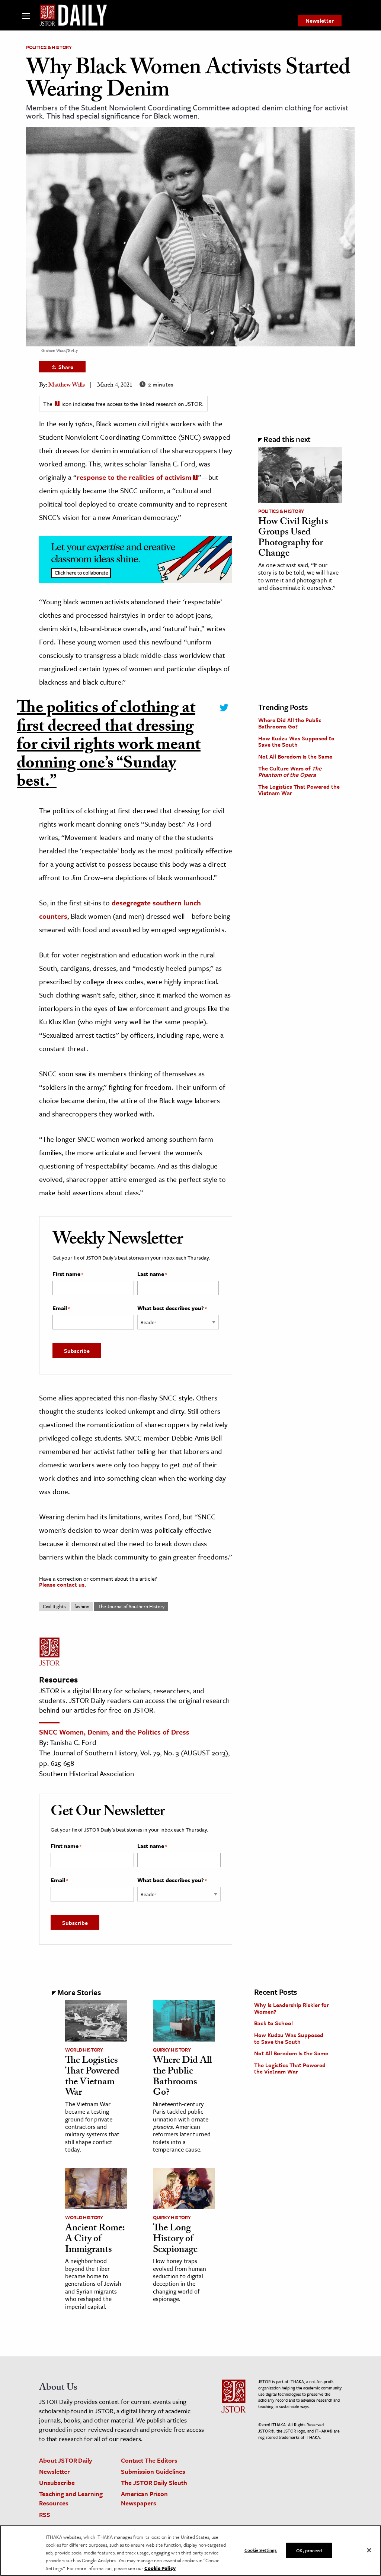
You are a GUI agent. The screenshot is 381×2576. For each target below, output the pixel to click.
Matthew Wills (67, 386)
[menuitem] (320, 21)
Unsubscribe (57, 2483)
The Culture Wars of (290, 772)
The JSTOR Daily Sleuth (154, 2483)
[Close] (369, 2550)
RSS (45, 2514)
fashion (82, 1606)
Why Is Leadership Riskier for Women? (292, 2008)
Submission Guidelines (153, 2471)
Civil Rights (54, 1606)
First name (68, 1274)
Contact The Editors (149, 2460)
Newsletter (320, 20)
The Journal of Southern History (131, 1606)
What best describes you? (172, 1308)
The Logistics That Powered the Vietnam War (299, 790)
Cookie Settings (261, 2550)
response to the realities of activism (134, 477)
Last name (152, 1274)
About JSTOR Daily (66, 2460)
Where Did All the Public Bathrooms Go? (290, 723)
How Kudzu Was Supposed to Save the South (296, 741)
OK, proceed (309, 2550)
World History (84, 2050)
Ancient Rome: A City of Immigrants (95, 2239)
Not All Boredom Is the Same (295, 756)
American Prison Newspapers (144, 2498)
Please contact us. (63, 1584)
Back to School (273, 2023)
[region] (190, 2551)
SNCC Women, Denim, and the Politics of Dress (114, 1732)
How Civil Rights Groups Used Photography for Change (293, 539)
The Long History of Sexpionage (175, 2239)
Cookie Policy (160, 2568)
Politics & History (49, 47)
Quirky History (172, 2050)
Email (61, 1308)
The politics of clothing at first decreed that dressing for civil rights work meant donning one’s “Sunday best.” (109, 747)
